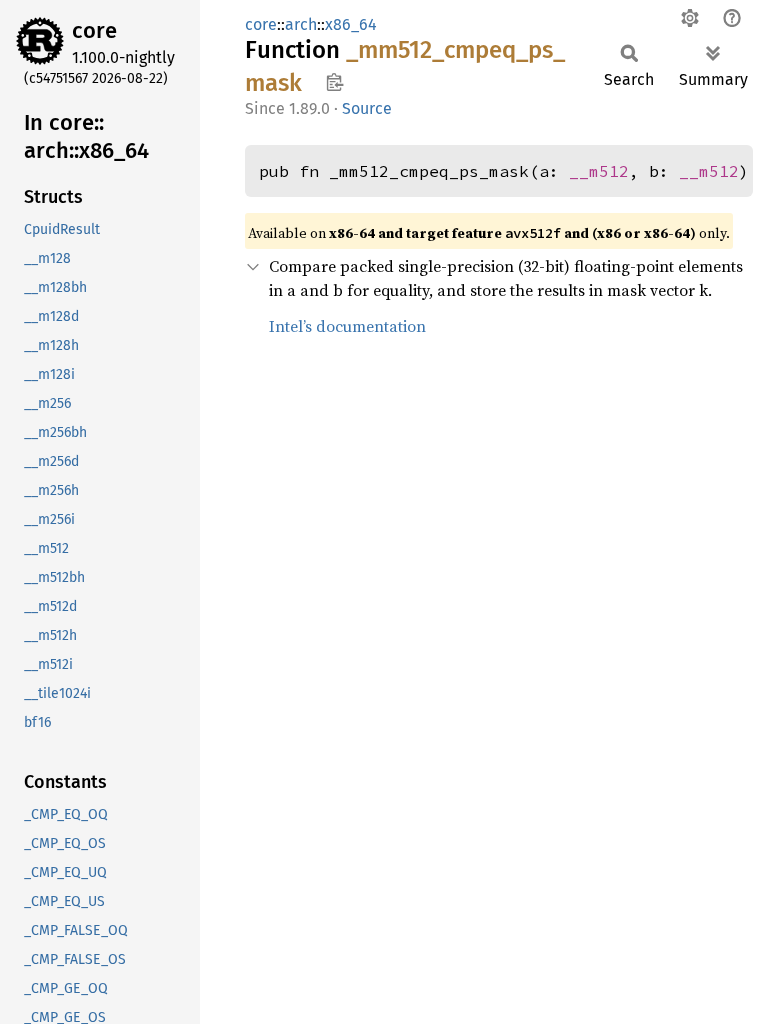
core (94, 30)
